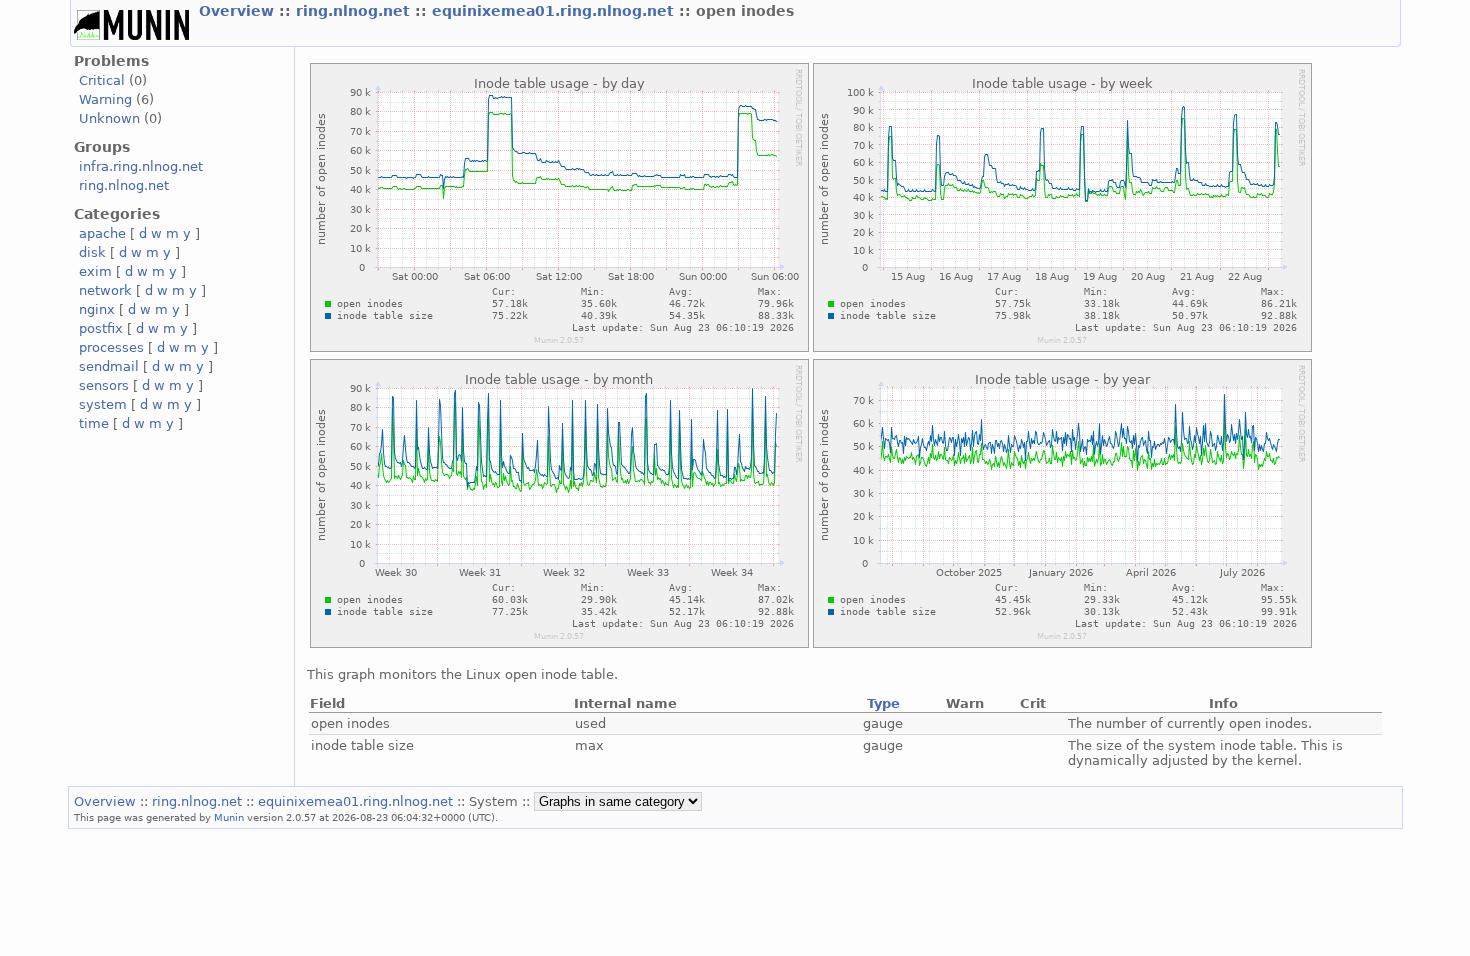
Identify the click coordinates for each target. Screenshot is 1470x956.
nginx (97, 309)
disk (92, 252)
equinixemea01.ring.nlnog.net (555, 11)
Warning (105, 99)
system (103, 404)
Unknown (109, 118)
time (94, 423)
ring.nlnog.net (355, 11)
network (105, 290)
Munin (229, 817)
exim (95, 271)
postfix (101, 328)
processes (111, 347)
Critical (102, 80)
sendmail (109, 366)
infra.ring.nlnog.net (141, 166)
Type (883, 703)
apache (102, 233)
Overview (239, 11)
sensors (104, 385)
